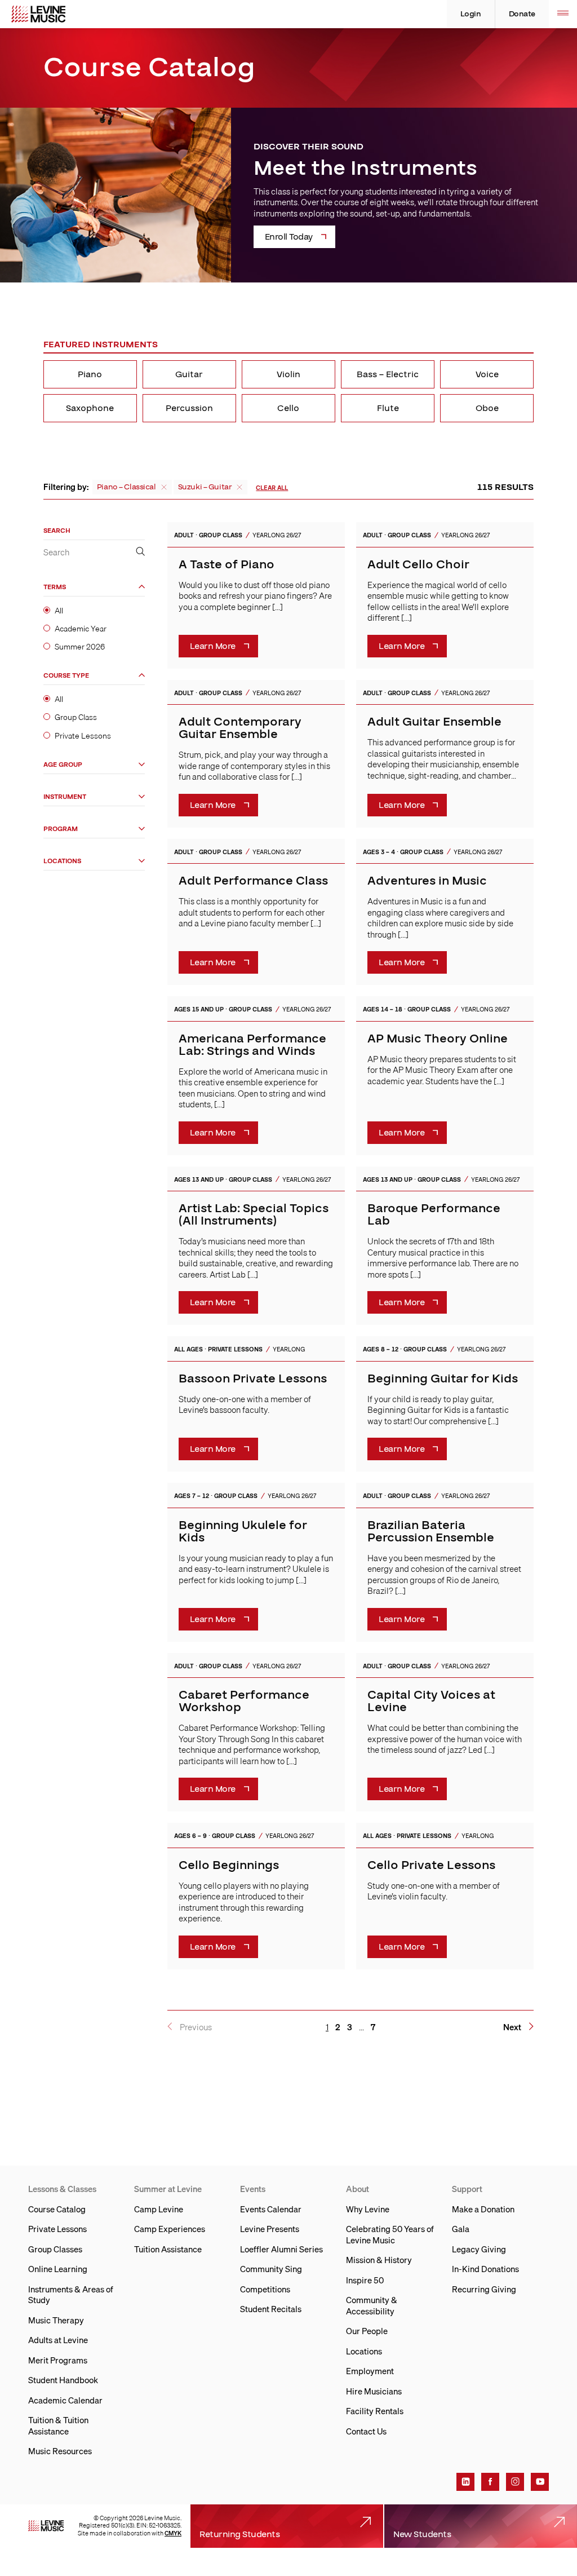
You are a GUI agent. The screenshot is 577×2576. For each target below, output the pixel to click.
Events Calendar (271, 2209)
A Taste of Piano (227, 565)
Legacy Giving (479, 2249)
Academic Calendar (65, 2400)
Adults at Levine (58, 2340)
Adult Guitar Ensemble (434, 722)
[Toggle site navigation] (563, 14)
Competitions (265, 2289)
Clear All (272, 488)
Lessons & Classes (62, 2189)
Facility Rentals (375, 2411)
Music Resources (60, 2451)
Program (61, 829)
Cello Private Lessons (431, 1865)
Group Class (76, 717)
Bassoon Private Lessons (253, 1379)
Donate (522, 14)
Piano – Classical (127, 487)
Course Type (66, 676)
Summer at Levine (168, 2189)
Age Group (63, 765)
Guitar (189, 374)
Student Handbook (63, 2380)
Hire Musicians (374, 2391)
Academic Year (81, 629)
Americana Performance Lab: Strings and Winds (252, 1045)
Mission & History (379, 2260)
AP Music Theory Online (438, 1039)
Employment (370, 2371)
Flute (388, 408)
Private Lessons (83, 736)
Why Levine (368, 2209)
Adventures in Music (427, 881)
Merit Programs (58, 2360)
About (358, 2189)
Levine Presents (270, 2229)
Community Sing (271, 2269)
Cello (288, 408)
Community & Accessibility (372, 2305)
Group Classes (55, 2249)
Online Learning (58, 2269)
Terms (55, 587)
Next (512, 2027)
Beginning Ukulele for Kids (243, 1532)
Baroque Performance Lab (434, 1215)
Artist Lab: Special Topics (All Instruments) (254, 1215)
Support (467, 2189)
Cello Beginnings (229, 1865)
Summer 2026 (80, 647)
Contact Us (366, 2431)
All (59, 611)
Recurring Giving (484, 2289)
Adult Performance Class (253, 881)
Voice (487, 374)
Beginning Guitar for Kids (443, 1379)
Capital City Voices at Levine (431, 1701)
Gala (461, 2229)
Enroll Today (289, 237)
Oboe (487, 408)
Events (253, 2189)
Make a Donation (483, 2209)
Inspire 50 (365, 2280)
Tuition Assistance (168, 2249)
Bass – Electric (388, 374)
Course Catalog (57, 2209)
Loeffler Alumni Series (281, 2249)
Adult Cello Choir (418, 565)
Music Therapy (56, 2320)
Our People (367, 2331)
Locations (62, 861)
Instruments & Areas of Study (71, 2295)
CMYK (173, 2533)
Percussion (189, 408)
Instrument (65, 797)
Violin (288, 374)
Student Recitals (271, 2309)
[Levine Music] (46, 2526)
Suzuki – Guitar (205, 487)
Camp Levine (159, 2209)
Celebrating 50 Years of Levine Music (390, 2234)
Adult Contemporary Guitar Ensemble (240, 728)
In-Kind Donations (485, 2269)
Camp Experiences (170, 2229)
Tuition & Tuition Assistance (58, 2425)
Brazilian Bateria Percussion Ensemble (431, 1532)
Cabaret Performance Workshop (244, 1701)
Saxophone (90, 408)
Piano (90, 374)
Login (471, 14)
